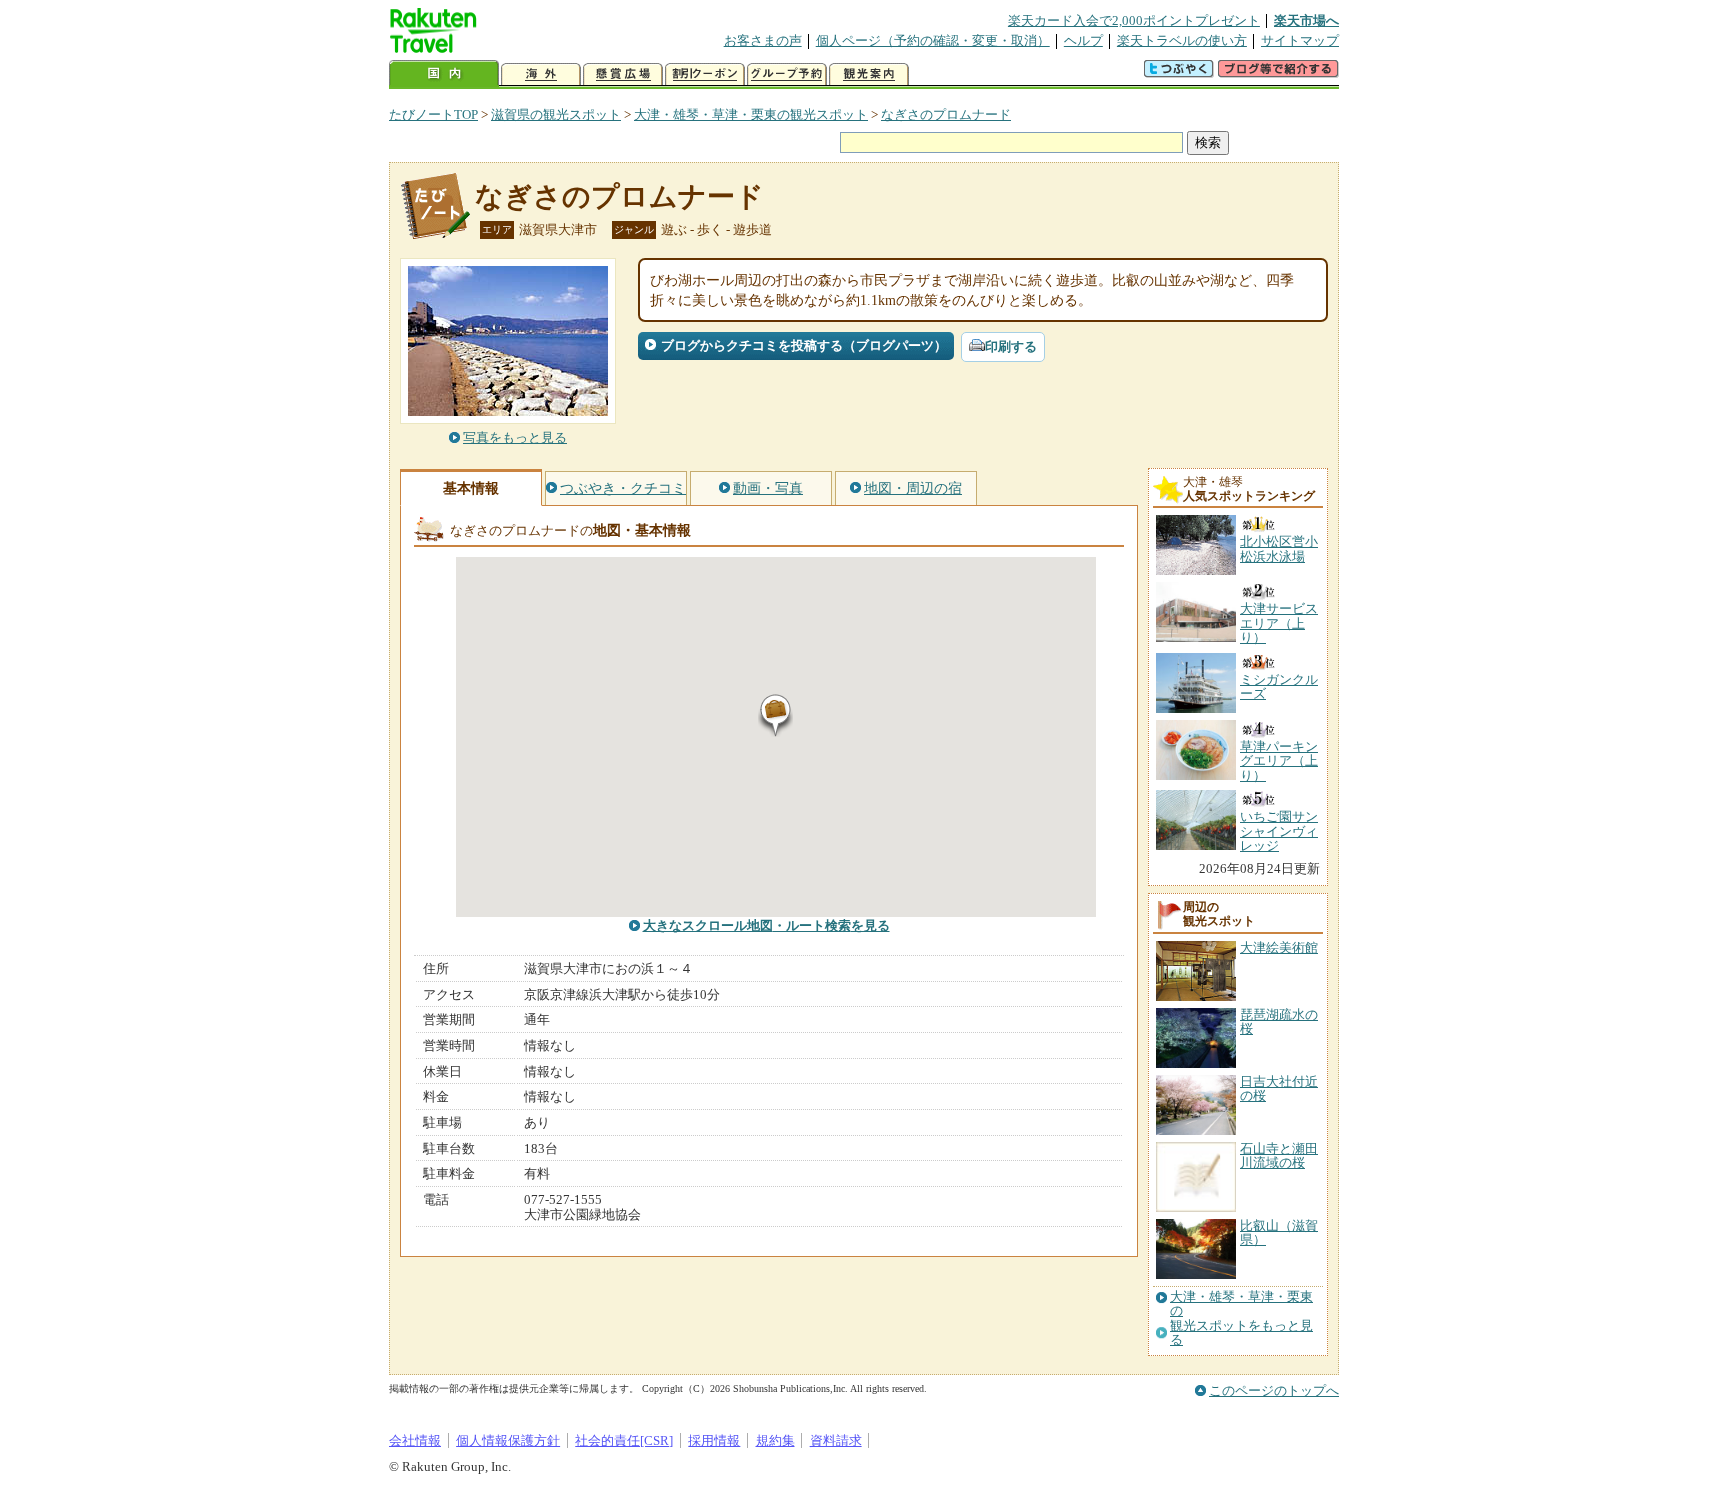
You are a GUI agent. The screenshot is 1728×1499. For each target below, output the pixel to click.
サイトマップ (1300, 40)
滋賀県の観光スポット (556, 114)
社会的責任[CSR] (624, 1440)
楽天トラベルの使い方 (1182, 40)
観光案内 (869, 74)
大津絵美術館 (1279, 947)
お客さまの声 (763, 40)
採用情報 (714, 1440)
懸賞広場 (623, 74)
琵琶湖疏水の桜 (1279, 1021)
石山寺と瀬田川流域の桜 (1279, 1155)
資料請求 (836, 1440)
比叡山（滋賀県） (1279, 1232)
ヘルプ (1083, 40)
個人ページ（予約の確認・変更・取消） (933, 40)
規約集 (775, 1440)
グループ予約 (787, 74)
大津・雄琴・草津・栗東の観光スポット (751, 114)
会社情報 (415, 1440)
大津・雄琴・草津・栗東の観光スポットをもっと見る (1241, 1318)
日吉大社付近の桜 (1279, 1088)
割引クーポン (705, 74)
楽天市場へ (1306, 20)
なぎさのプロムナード (946, 114)
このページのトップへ (1274, 1390)
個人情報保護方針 (508, 1440)
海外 (541, 74)
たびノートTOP (433, 114)
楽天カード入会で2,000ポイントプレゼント (1134, 20)
